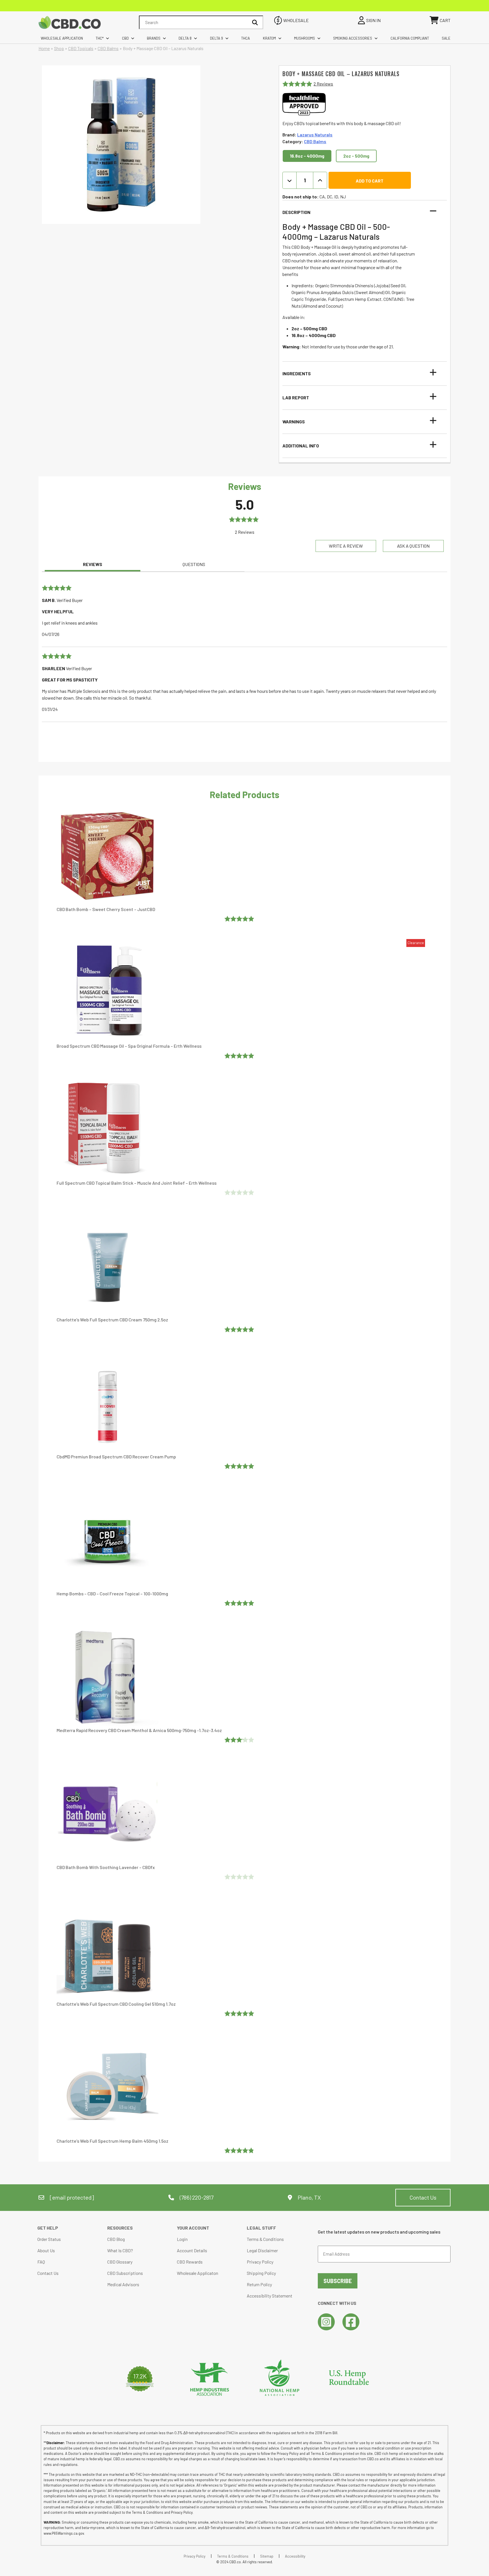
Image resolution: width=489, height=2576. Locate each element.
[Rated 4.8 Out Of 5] (240, 2150)
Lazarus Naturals (315, 135)
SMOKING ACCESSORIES (353, 38)
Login (182, 2239)
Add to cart (370, 181)
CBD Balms (108, 48)
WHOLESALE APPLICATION (62, 38)
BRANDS (154, 38)
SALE (446, 38)
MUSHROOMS (304, 38)
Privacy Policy (260, 2262)
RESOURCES (120, 2228)
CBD (125, 38)
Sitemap (267, 2556)
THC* (100, 38)
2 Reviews (323, 84)
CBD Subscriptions (125, 2273)
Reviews (93, 564)
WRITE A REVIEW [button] (346, 546)
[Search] (255, 22)
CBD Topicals (81, 48)
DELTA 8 (185, 38)
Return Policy (259, 2284)
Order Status (49, 2239)
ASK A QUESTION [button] (413, 546)
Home (44, 48)
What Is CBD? (120, 2250)
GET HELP (48, 2228)
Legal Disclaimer (262, 2250)
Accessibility (295, 2556)
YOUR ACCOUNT (193, 2228)
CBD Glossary (120, 2262)
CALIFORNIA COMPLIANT (410, 38)
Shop (59, 48)
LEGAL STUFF (261, 2228)
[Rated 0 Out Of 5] (240, 1192)
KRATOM (269, 38)
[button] (361, 212)
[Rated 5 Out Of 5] (240, 919)
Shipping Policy (261, 2273)
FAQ (41, 2262)
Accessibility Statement (270, 2296)
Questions (194, 564)
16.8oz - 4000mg (307, 156)
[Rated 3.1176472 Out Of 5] (240, 1740)
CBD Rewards (190, 2262)
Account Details (192, 2250)
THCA (245, 38)
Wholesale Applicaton (198, 2273)
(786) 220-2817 (196, 2197)
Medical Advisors (123, 2284)
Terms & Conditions (265, 2239)
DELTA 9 (216, 38)
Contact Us (423, 2197)
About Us (46, 2250)
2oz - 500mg (356, 156)
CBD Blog (116, 2239)
